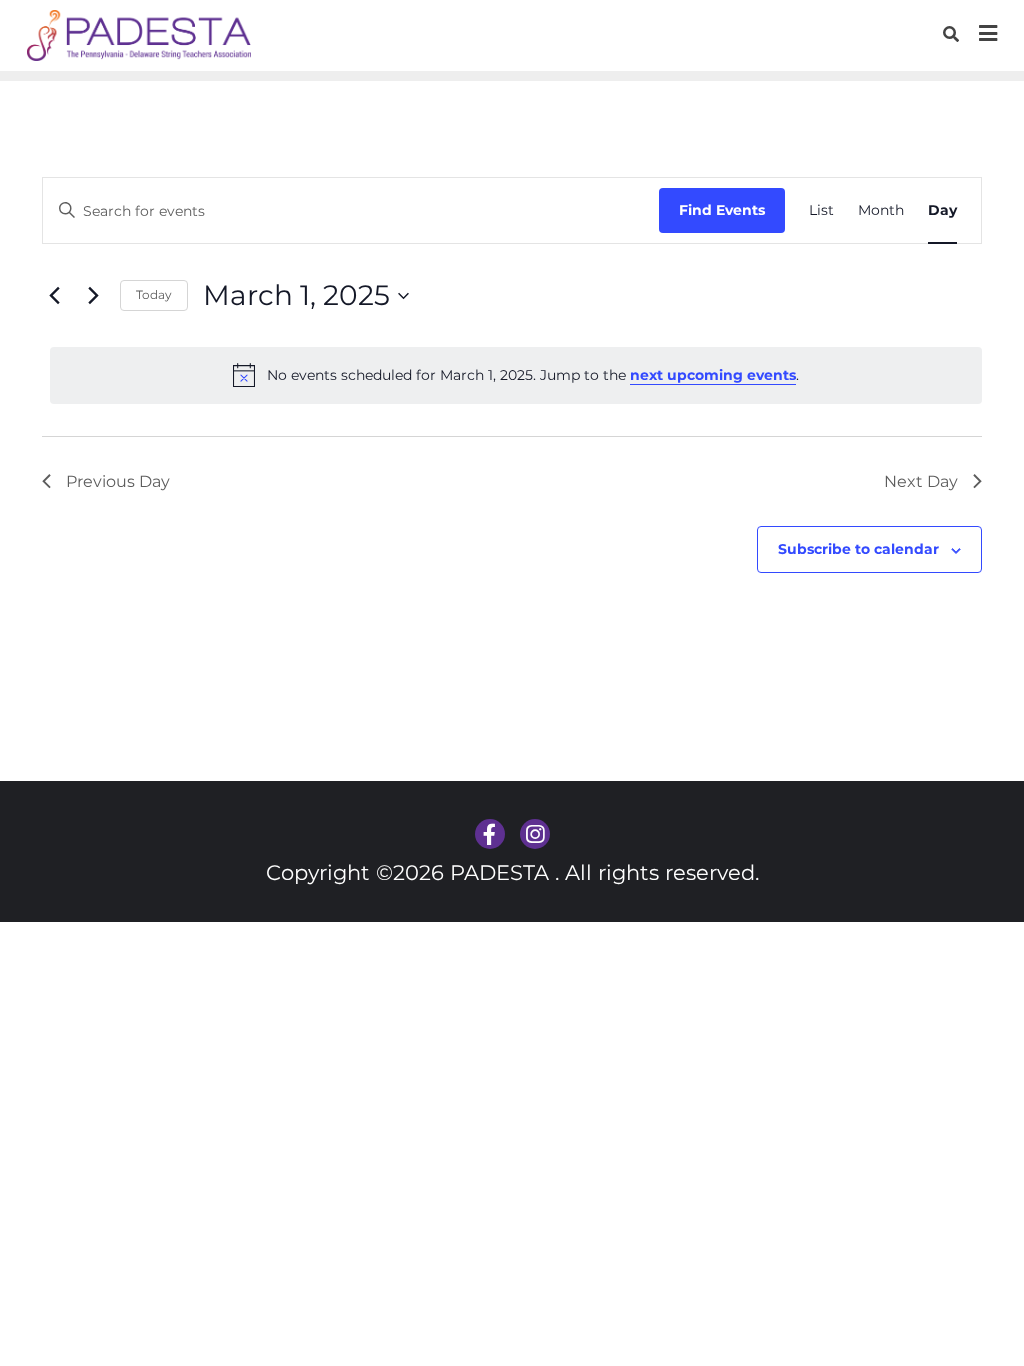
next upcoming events (713, 375)
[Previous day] (54, 296)
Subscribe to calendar (858, 549)
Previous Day (118, 481)
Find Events (722, 210)
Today (154, 294)
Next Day (921, 481)
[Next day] (93, 296)
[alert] (516, 375)
